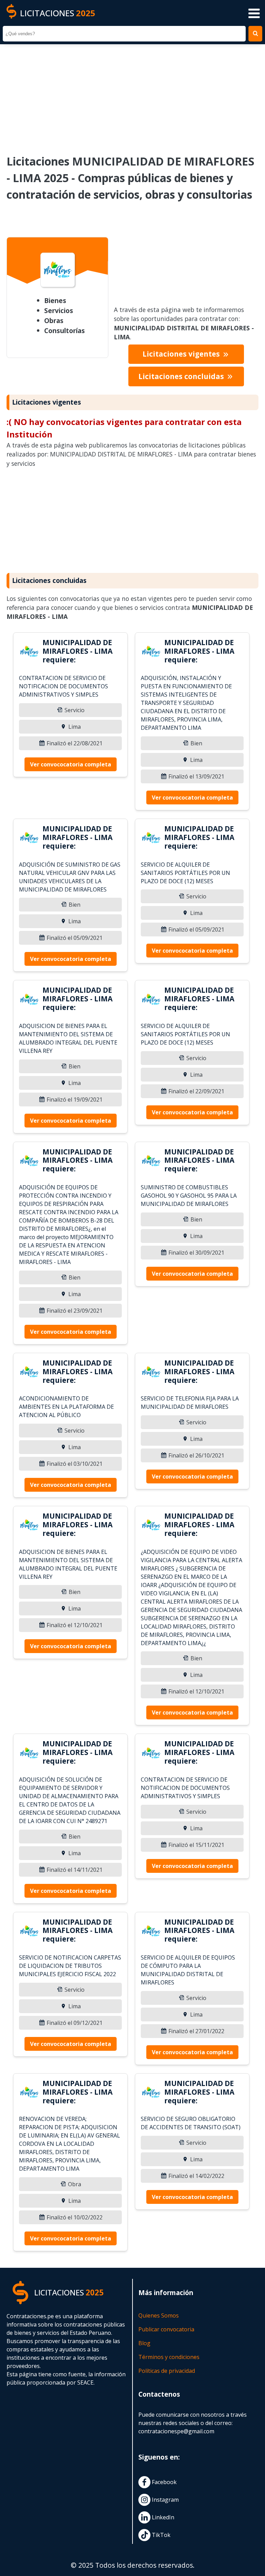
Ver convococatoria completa (71, 764)
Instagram (165, 2500)
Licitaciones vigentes (182, 354)
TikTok (160, 2535)
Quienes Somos (159, 2315)
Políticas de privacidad (167, 2371)
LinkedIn (162, 2517)
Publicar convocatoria (166, 2329)
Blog (144, 2343)
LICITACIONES (58, 13)
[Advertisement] (132, 95)
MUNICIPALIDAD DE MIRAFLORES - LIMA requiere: (77, 651)
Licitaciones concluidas (182, 376)
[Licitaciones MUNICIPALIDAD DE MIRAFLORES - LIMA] (29, 652)
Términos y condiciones (169, 2357)
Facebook (164, 2482)
